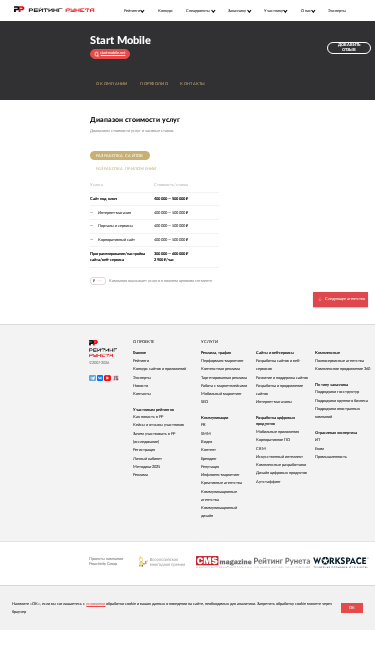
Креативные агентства (221, 483)
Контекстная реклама (220, 369)
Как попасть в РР (148, 417)
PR (203, 425)
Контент (208, 450)
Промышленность (331, 457)
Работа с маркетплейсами (224, 386)
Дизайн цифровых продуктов (281, 473)
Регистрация (144, 450)
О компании (112, 84)
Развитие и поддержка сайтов (282, 378)
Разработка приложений (126, 169)
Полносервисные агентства (339, 361)
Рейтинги (141, 361)
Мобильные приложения (277, 432)
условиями (95, 604)
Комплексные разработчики (281, 465)
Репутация (210, 467)
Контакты (192, 84)
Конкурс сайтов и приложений (159, 369)
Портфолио (153, 84)
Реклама (140, 475)
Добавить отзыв (349, 47)
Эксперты (337, 10)
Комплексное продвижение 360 (342, 369)
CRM (261, 449)
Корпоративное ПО (273, 440)
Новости (140, 386)
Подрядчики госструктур (337, 392)
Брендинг (209, 459)
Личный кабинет (147, 459)
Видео (206, 442)
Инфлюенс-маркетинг (220, 475)
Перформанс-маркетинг (222, 361)
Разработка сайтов (120, 156)
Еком (319, 449)
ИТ (317, 440)
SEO (204, 402)
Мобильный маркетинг (221, 394)
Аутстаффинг (268, 482)
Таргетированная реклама (224, 378)
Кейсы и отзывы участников (158, 425)
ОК (352, 608)
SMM (206, 434)
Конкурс (165, 10)
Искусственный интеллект (279, 457)
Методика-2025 (146, 467)
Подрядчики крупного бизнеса (341, 401)
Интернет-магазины (274, 402)
